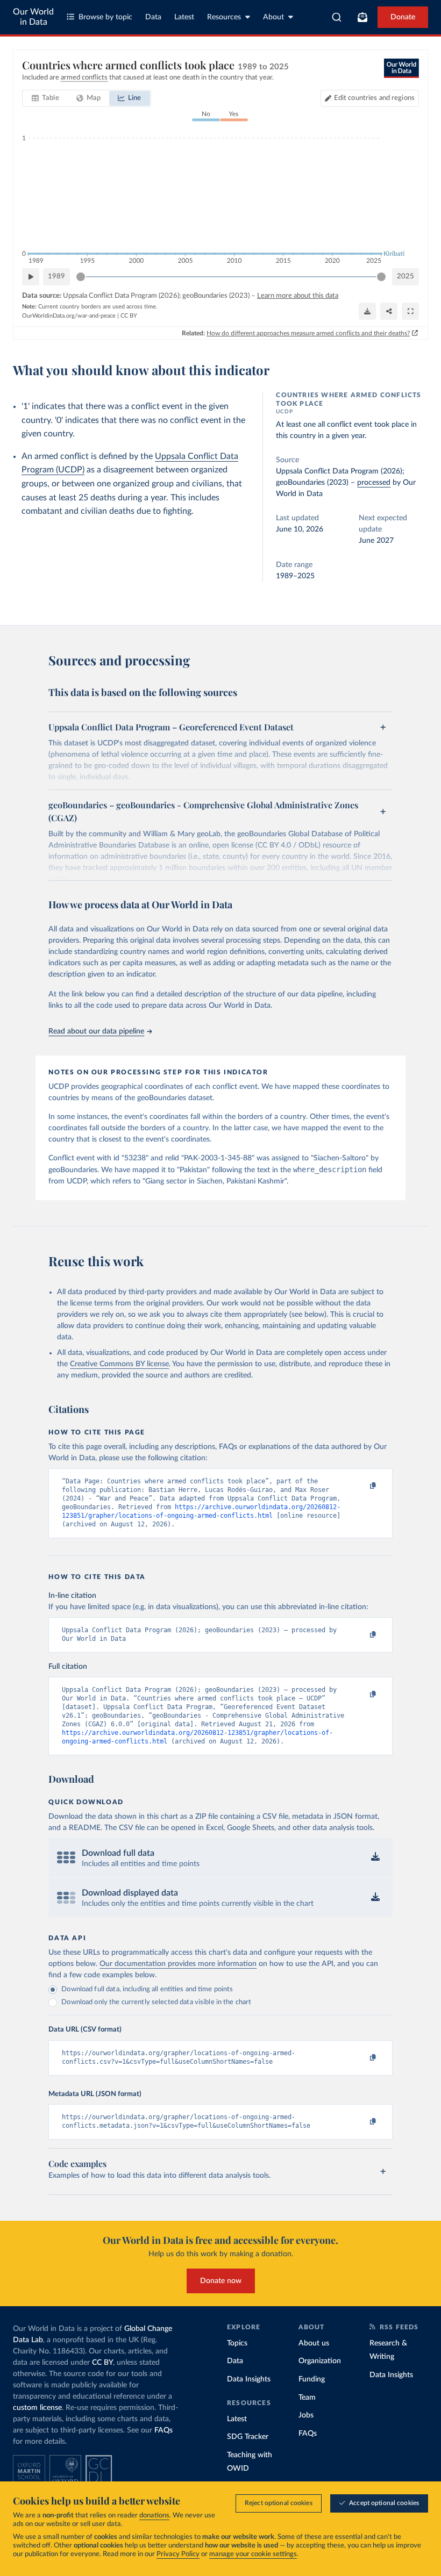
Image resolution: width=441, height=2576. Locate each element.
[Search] (337, 17)
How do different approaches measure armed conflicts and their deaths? (308, 333)
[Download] (367, 311)
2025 (406, 277)
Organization (320, 2361)
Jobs (306, 2415)
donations (154, 2516)
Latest (184, 17)
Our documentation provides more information (178, 1964)
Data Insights (249, 2379)
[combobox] (337, 17)
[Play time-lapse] (31, 277)
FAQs (163, 2430)
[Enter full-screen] (410, 311)
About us (314, 2343)
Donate (403, 17)
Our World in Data (33, 17)
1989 (56, 277)
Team (307, 2398)
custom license (37, 2408)
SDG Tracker (248, 2437)
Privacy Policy (178, 2554)
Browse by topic (105, 17)
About (273, 17)
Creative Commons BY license (119, 1364)
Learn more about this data (298, 296)
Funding (312, 2379)
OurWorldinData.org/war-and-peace (69, 316)
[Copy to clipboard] (362, 1486)
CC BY (129, 316)
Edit (374, 98)
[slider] (81, 277)
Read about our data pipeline (96, 1031)
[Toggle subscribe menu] (362, 17)
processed (374, 483)
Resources (224, 17)
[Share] (389, 311)
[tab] (45, 98)
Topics (237, 2343)
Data (153, 17)
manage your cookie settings (253, 2554)
